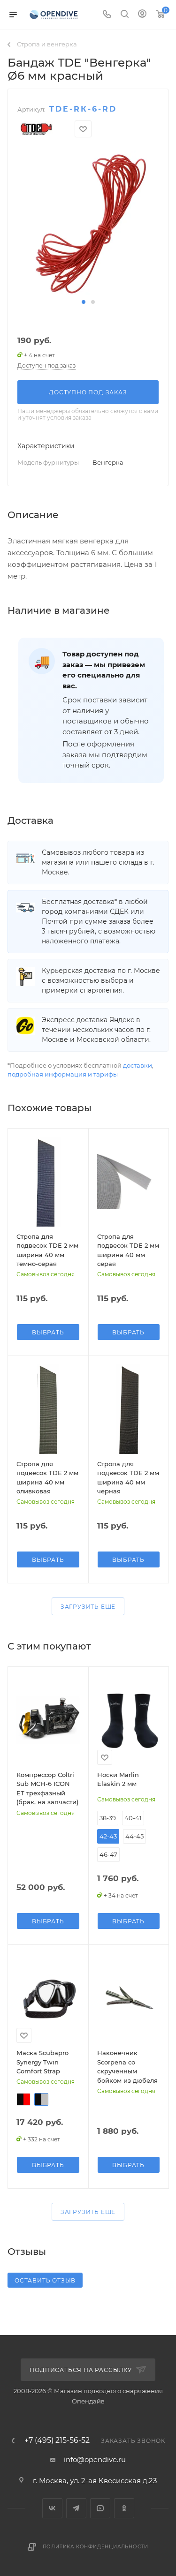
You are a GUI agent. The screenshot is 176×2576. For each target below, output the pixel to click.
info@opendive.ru (95, 2459)
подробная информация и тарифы (63, 1074)
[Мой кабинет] (142, 15)
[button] (84, 302)
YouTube (100, 2508)
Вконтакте (52, 2508)
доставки (138, 1065)
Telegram (76, 2508)
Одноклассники (124, 2508)
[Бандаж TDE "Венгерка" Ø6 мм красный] (88, 222)
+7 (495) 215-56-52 (57, 2440)
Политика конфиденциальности (96, 2547)
